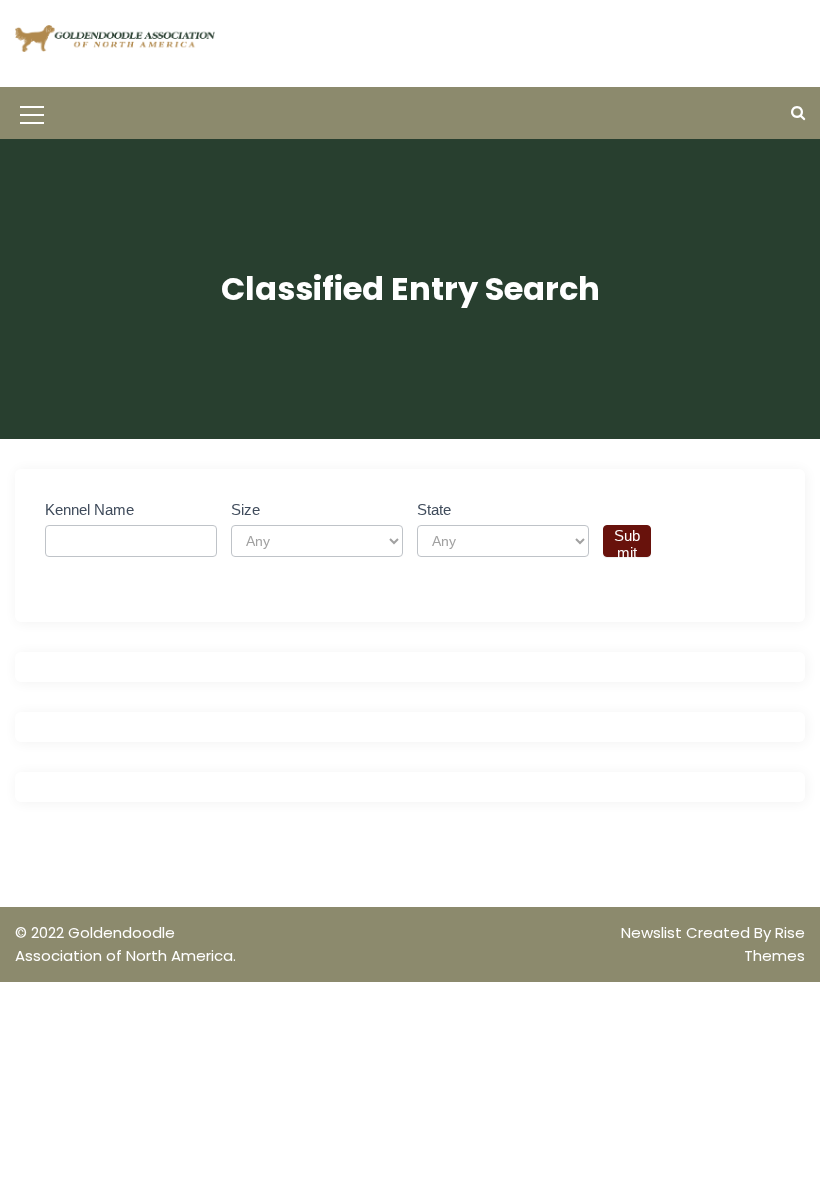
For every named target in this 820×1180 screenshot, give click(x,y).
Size (245, 509)
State (434, 509)
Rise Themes (774, 944)
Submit (627, 542)
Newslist (653, 932)
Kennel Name (89, 509)
